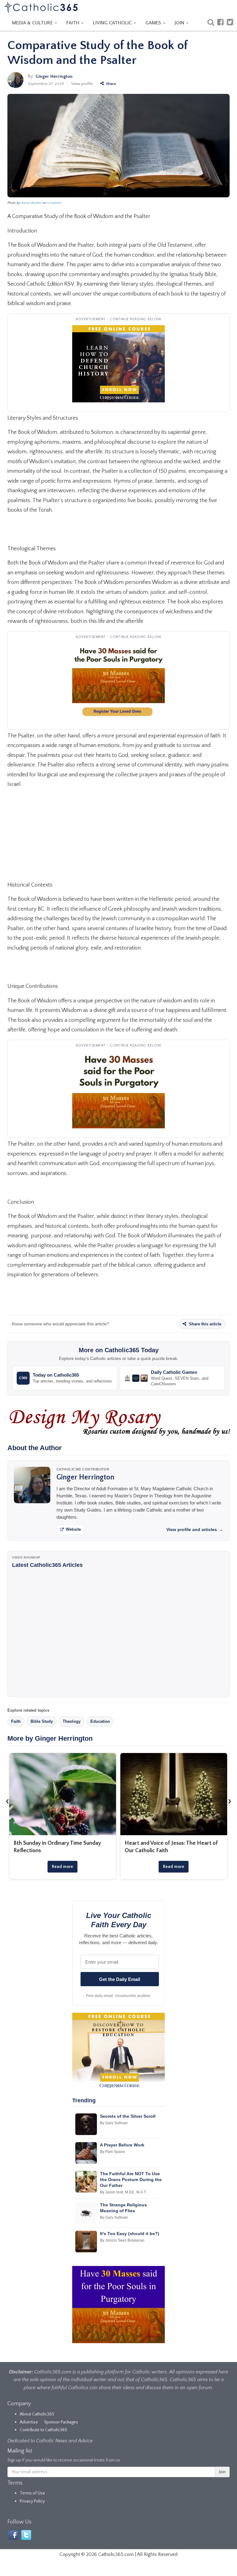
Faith (16, 1721)
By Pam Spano (112, 2152)
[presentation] (7, 1801)
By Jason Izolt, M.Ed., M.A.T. (123, 2192)
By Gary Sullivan (114, 2123)
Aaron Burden (31, 203)
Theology (72, 1721)
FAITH (73, 23)
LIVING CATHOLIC (113, 23)
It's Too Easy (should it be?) (130, 2234)
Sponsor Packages (61, 2422)
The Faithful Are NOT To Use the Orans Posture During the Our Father (131, 2180)
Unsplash (54, 203)
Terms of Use (32, 2493)
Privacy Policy (32, 2501)
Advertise (29, 2422)
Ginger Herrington (54, 76)
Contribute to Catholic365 (44, 2430)
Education (100, 1721)
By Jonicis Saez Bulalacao (122, 2240)
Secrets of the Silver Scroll (128, 2116)
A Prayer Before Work (122, 2145)
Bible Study (42, 1721)
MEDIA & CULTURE (33, 23)
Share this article (204, 1324)
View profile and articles (195, 1529)
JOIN (180, 23)
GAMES (154, 23)
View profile (82, 84)
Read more (62, 1867)
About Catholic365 (37, 2414)
